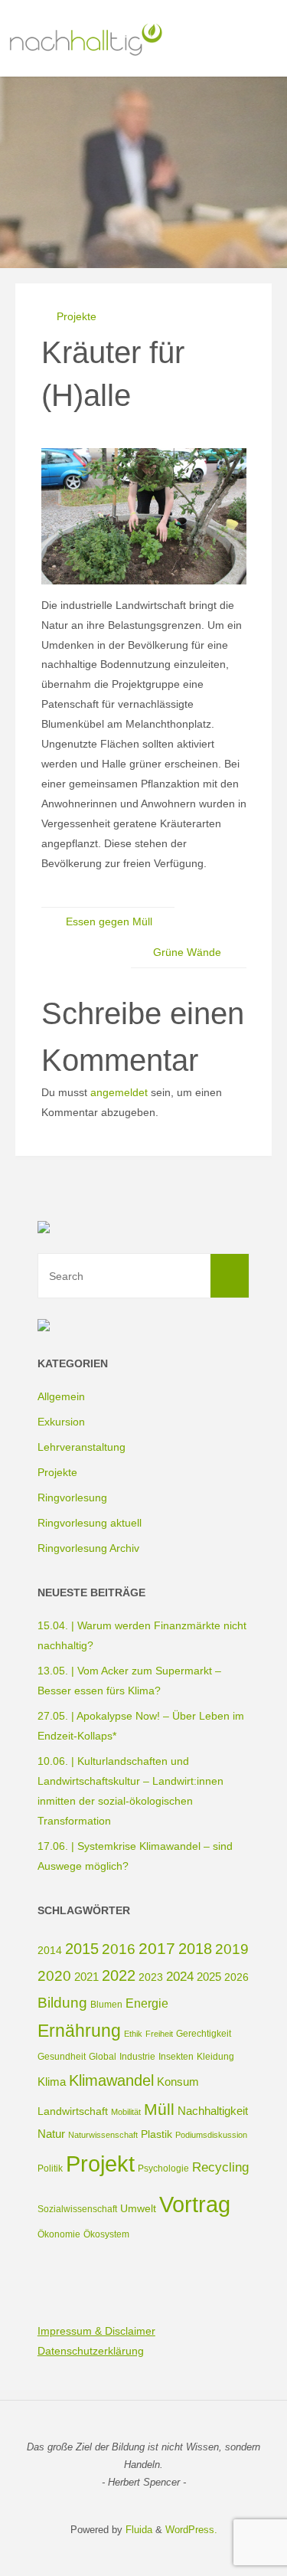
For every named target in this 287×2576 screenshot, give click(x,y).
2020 (54, 1976)
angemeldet (119, 1092)
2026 (236, 1977)
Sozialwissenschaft (77, 2209)
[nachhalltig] (85, 38)
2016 (119, 1949)
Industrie (137, 2057)
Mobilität (126, 2112)
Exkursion (61, 1422)
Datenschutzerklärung (91, 2351)
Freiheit (159, 2034)
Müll (159, 2109)
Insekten (176, 2057)
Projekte (77, 316)
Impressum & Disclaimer (96, 2331)
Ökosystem (106, 2234)
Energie (147, 2003)
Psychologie (163, 2168)
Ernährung (79, 2031)
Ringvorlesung (72, 1497)
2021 (86, 1977)
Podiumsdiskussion (211, 2135)
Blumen (106, 2005)
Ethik (133, 2034)
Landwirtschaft (73, 2111)
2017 (157, 1948)
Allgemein (61, 1396)
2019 (232, 1949)
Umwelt (138, 2208)
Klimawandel (111, 2080)
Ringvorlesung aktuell (90, 1523)
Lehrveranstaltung (82, 1447)
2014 (50, 1950)
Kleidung (215, 2057)
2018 (195, 1949)
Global (103, 2057)
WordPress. (191, 2530)
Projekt (100, 2164)
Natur (51, 2134)
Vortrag (195, 2204)
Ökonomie (59, 2234)
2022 (119, 1975)
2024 (180, 1977)
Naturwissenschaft (103, 2135)
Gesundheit (62, 2057)
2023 (151, 1977)
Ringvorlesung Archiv (88, 1548)
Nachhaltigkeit (213, 2111)
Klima (52, 2082)
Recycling (220, 2167)
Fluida (137, 2530)
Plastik (157, 2134)
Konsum (178, 2082)
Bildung (62, 2003)
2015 (82, 1949)
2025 (209, 1977)
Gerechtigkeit (204, 2034)
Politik (50, 2168)
